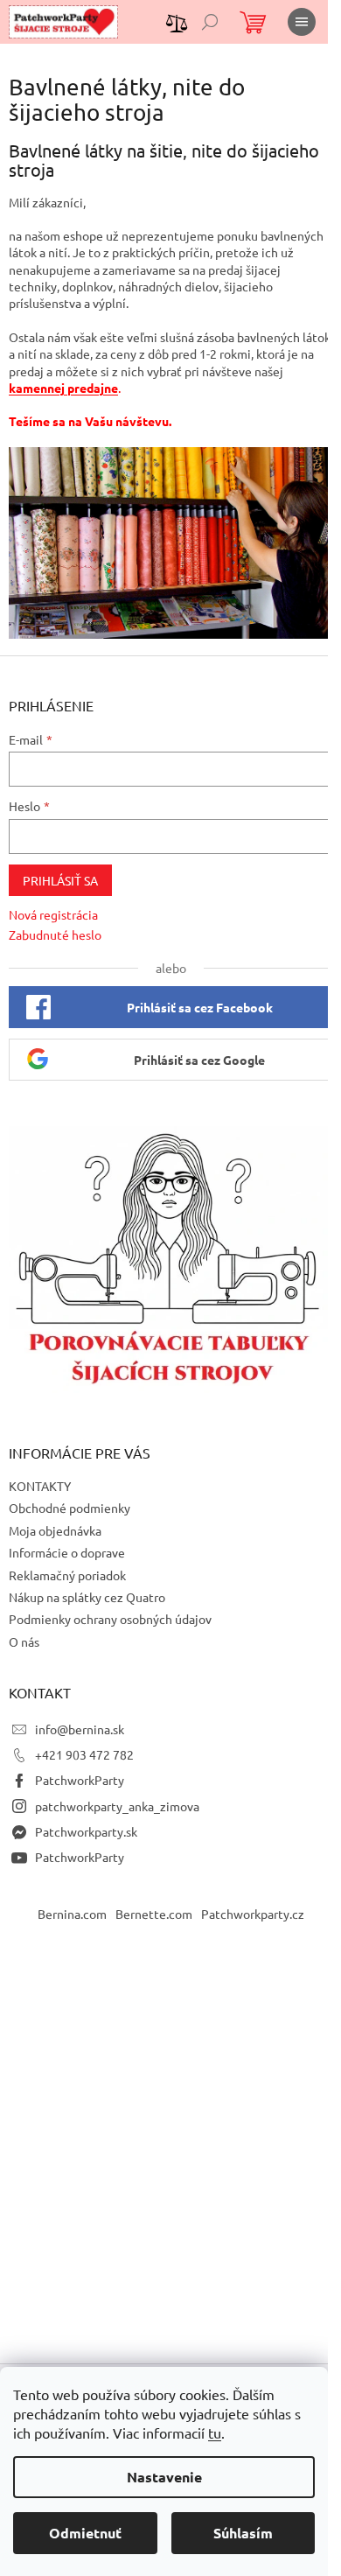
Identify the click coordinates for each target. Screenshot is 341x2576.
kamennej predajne (63, 388)
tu (215, 2432)
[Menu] (302, 22)
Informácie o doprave (67, 1552)
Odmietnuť (85, 2533)
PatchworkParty (80, 1780)
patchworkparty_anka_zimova (117, 1806)
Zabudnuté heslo (55, 934)
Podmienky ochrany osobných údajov (110, 1619)
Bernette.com (154, 1914)
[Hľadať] (210, 22)
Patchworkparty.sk (86, 1831)
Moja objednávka (55, 1530)
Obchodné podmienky (70, 1508)
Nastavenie (164, 2477)
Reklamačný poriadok (67, 1575)
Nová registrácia (53, 914)
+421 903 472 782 (84, 1754)
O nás (24, 1641)
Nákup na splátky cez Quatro (87, 1597)
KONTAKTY (40, 1486)
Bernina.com (72, 1914)
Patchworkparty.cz (253, 1914)
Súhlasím (243, 2533)
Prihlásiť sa (60, 880)
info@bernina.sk (80, 1729)
